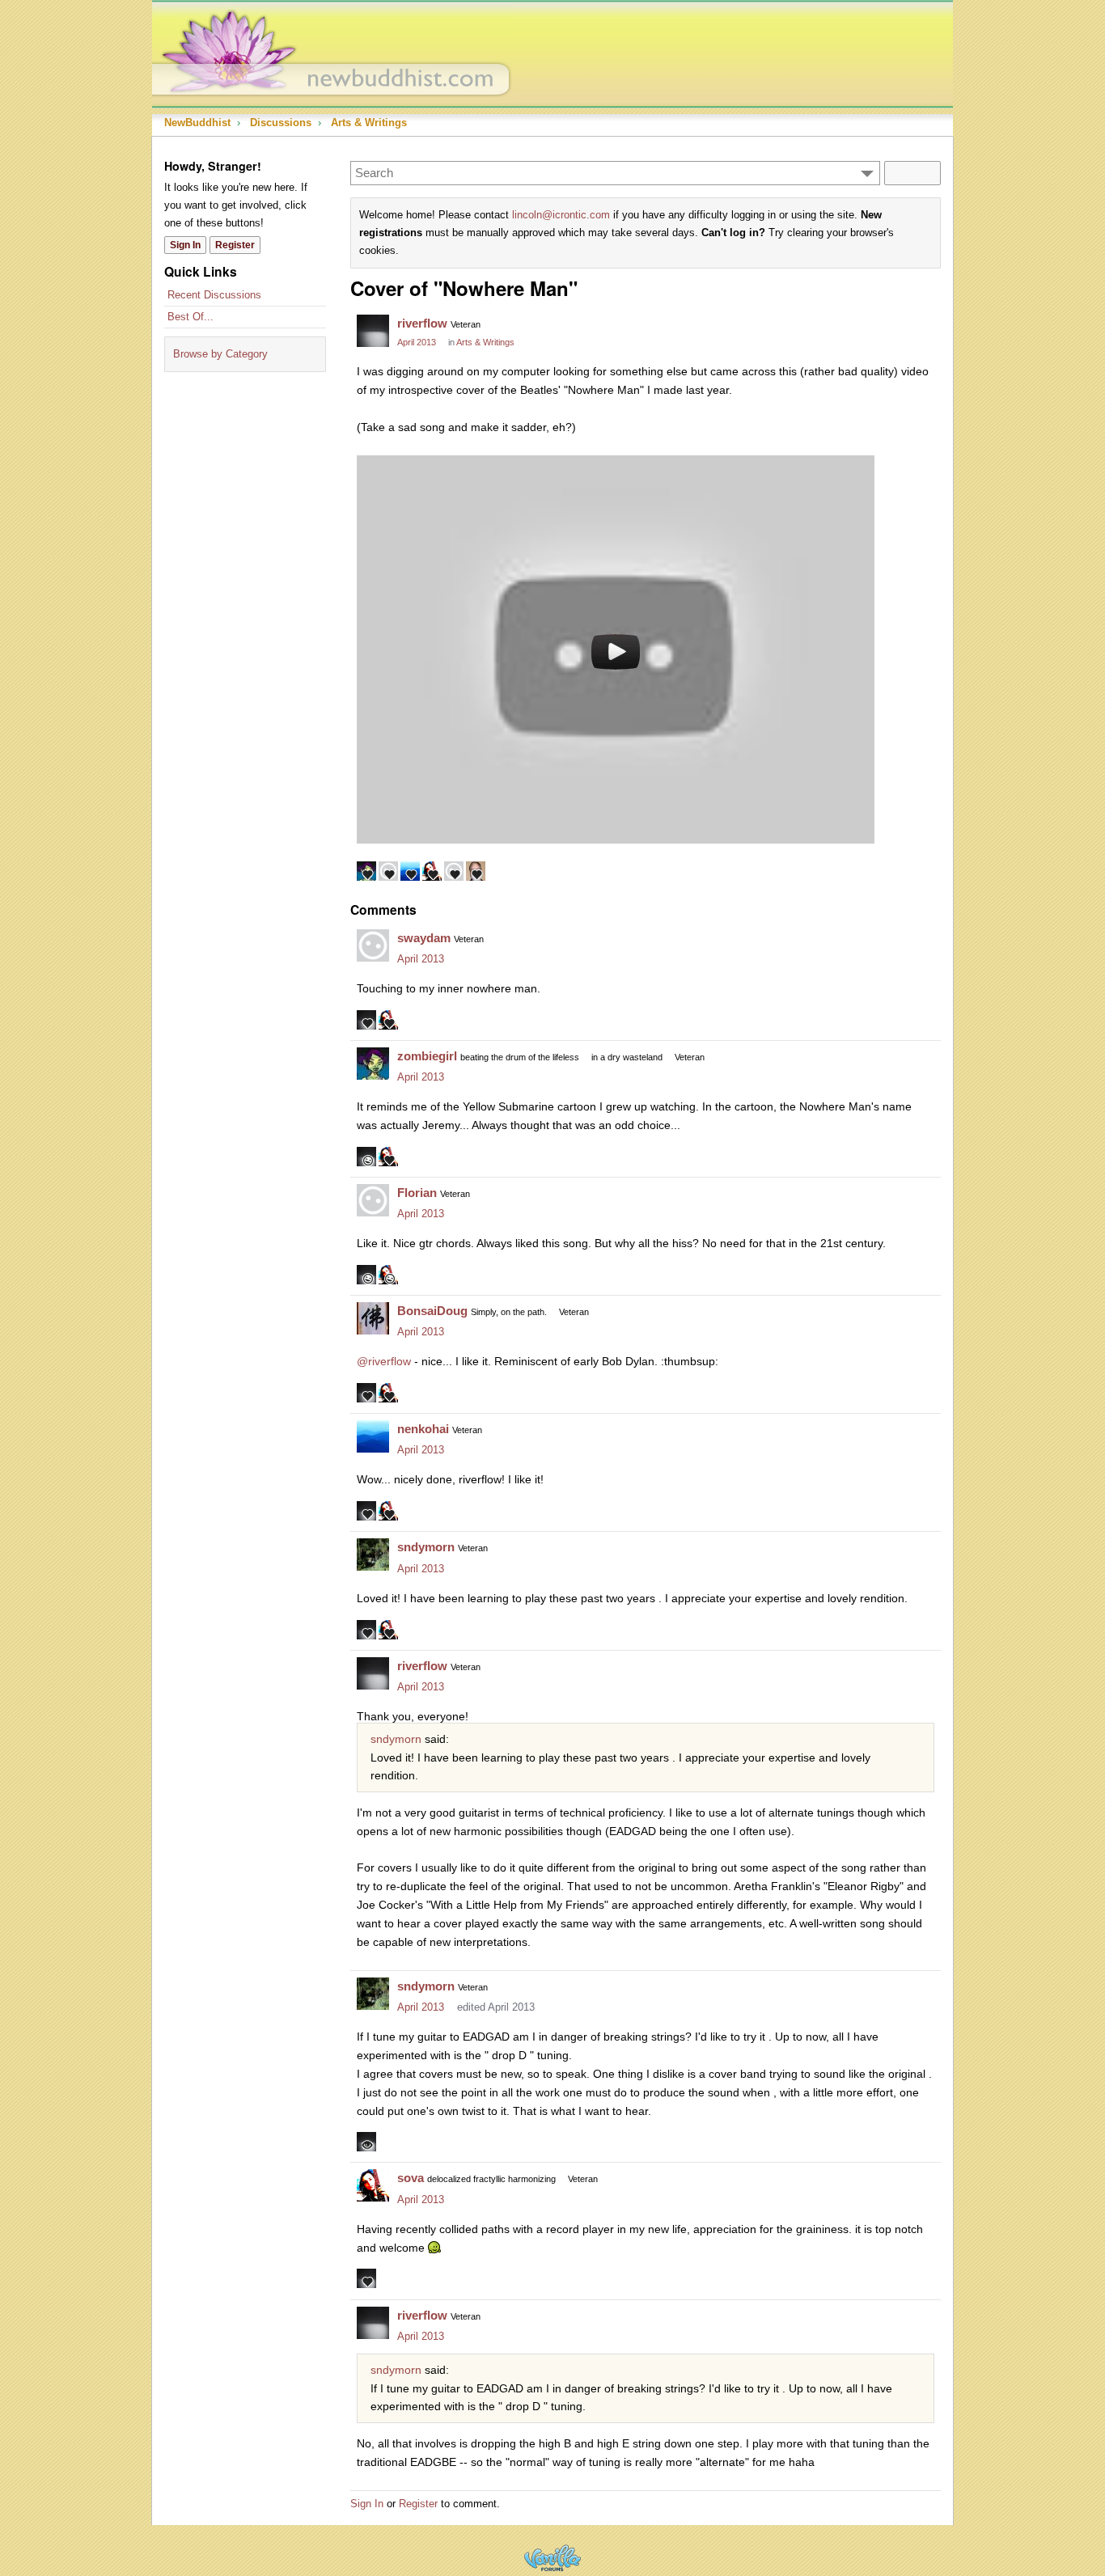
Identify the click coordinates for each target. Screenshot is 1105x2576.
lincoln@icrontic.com (561, 215)
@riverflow (384, 1361)
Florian (417, 1193)
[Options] (867, 173)
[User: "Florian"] (373, 1200)
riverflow (422, 323)
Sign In (185, 245)
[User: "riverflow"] (373, 331)
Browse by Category (220, 354)
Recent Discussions (214, 295)
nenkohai (423, 1429)
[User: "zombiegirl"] (373, 1064)
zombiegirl (427, 1056)
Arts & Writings (485, 342)
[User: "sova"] (373, 2185)
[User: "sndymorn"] (373, 1554)
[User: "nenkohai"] (373, 1436)
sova (411, 2178)
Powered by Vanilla (552, 2558)
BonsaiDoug (432, 1311)
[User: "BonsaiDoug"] (373, 1318)
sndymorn (426, 1547)
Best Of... (191, 317)
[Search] (912, 173)
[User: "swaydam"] (373, 945)
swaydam (424, 938)
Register (235, 245)
